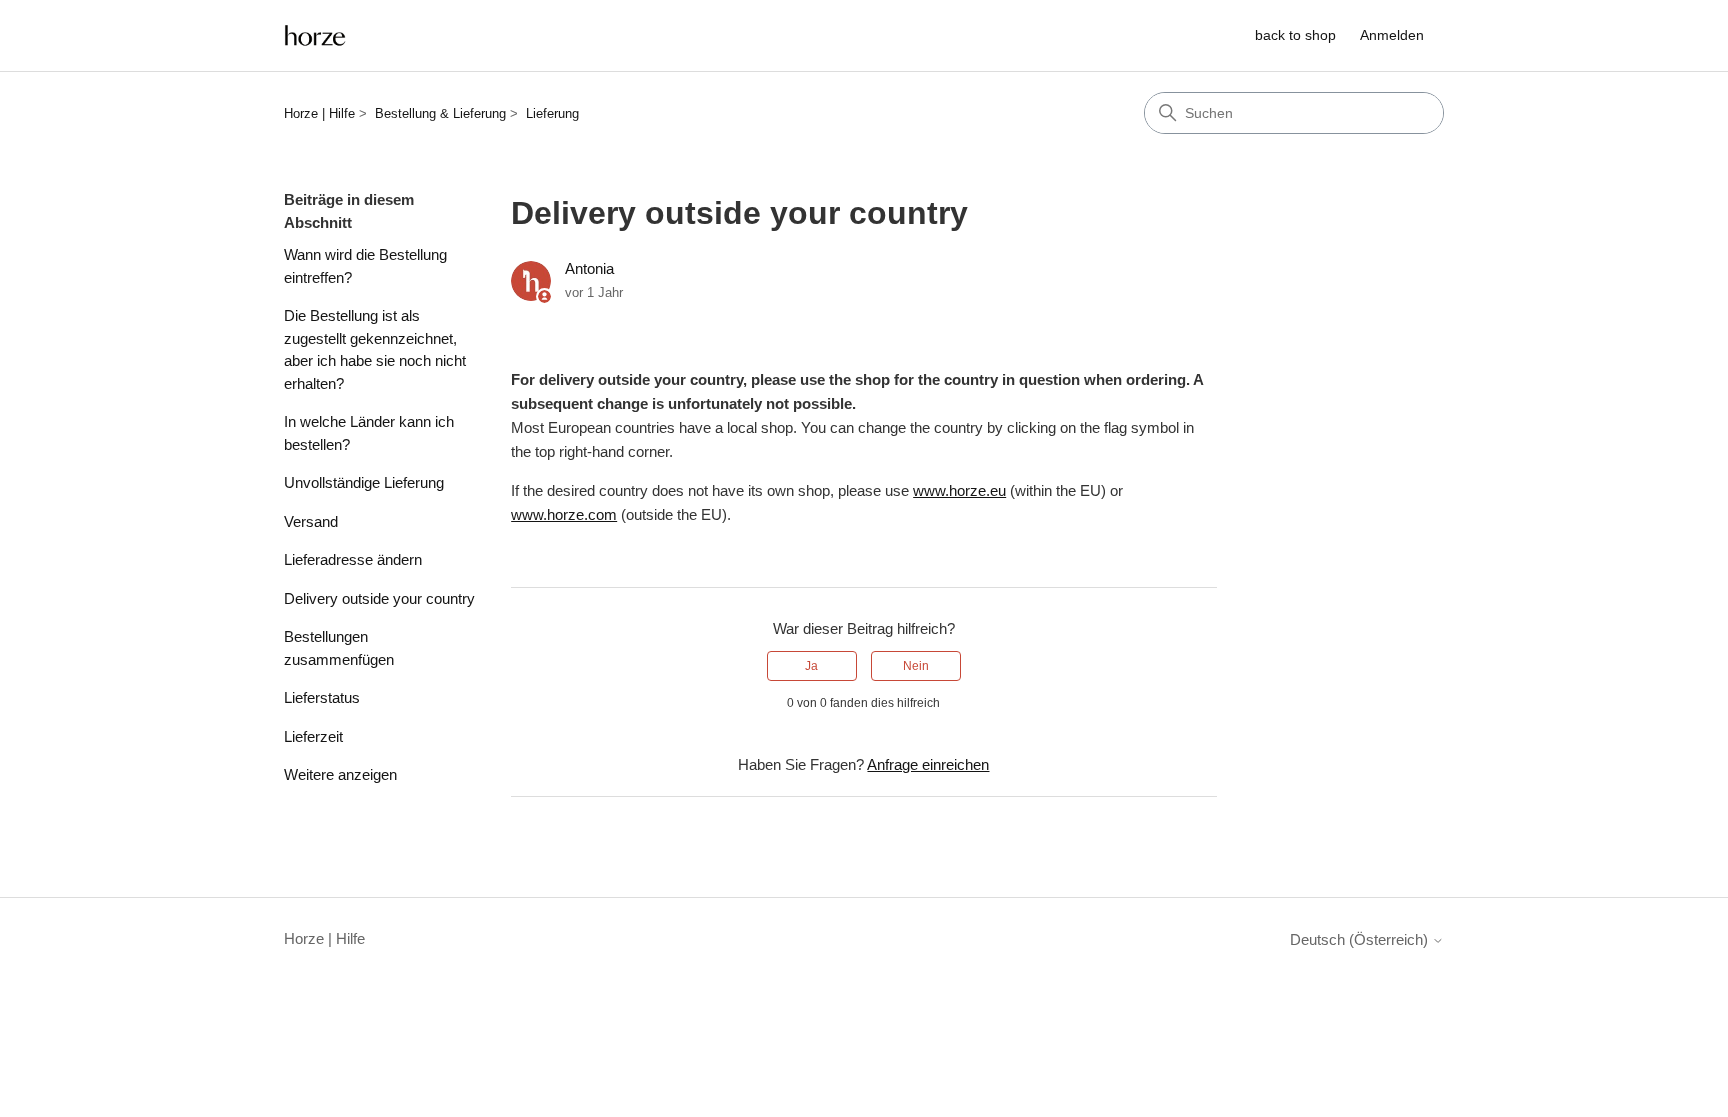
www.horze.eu (959, 490)
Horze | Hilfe (319, 113)
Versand (311, 521)
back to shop (1295, 35)
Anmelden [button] (1392, 35)
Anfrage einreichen (928, 764)
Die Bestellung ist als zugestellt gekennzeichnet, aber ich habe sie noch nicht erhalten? (375, 349)
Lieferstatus (322, 697)
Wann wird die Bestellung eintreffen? (365, 266)
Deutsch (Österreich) (1361, 939)
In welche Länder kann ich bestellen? (369, 433)
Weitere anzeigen (340, 774)
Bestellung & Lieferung (440, 113)
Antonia (589, 268)
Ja (811, 666)
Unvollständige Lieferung (364, 482)
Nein (916, 666)
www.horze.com (564, 514)
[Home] (315, 35)
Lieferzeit (313, 736)
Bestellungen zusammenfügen (339, 648)
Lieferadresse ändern (353, 559)
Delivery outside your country (379, 598)
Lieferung (552, 113)
